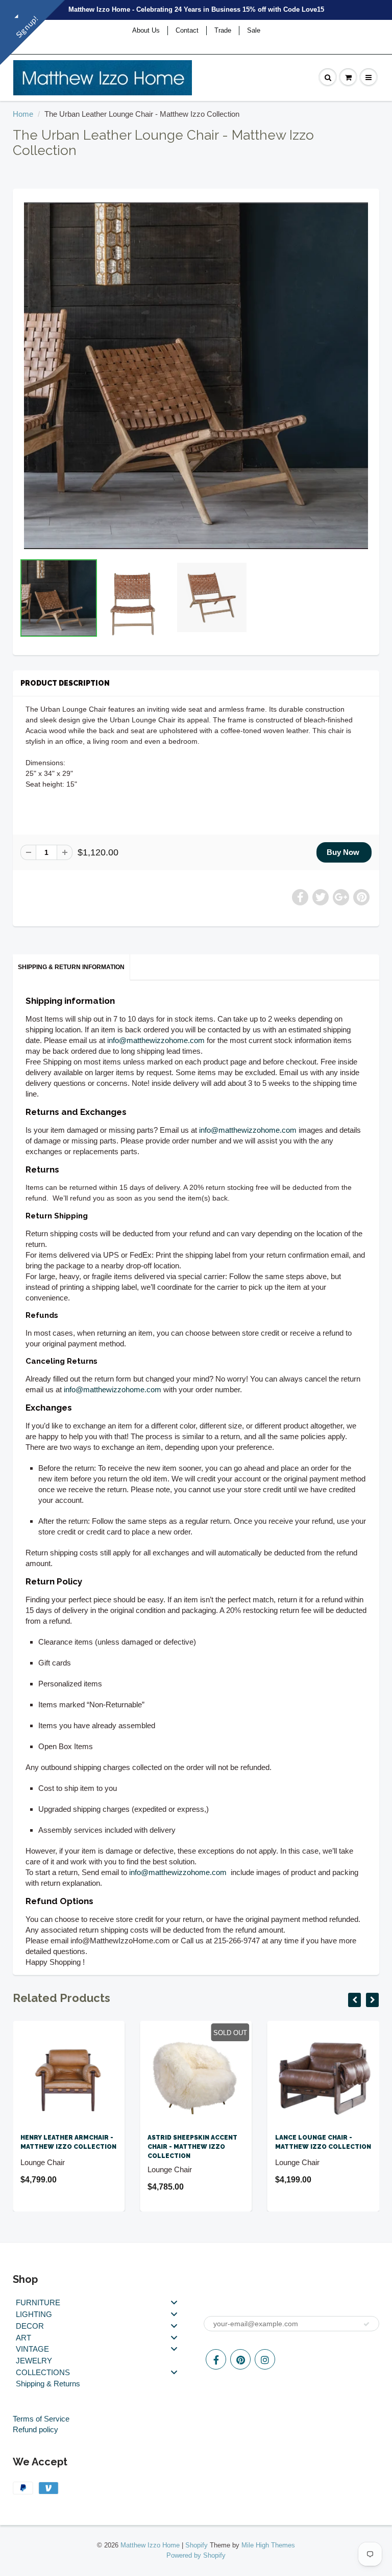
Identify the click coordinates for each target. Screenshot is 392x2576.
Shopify (197, 2545)
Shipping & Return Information (71, 967)
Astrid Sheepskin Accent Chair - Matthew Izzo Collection (192, 2147)
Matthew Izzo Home (150, 2545)
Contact (187, 30)
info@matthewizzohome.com (156, 1040)
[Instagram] (265, 2359)
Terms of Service (41, 2419)
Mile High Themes (268, 2545)
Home (23, 114)
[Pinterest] (240, 2359)
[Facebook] (216, 2359)
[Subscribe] (366, 2324)
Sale (254, 30)
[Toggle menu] (174, 2302)
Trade (223, 30)
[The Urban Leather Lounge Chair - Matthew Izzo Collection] (196, 376)
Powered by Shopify (196, 2555)
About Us (146, 30)
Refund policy (35, 2429)
